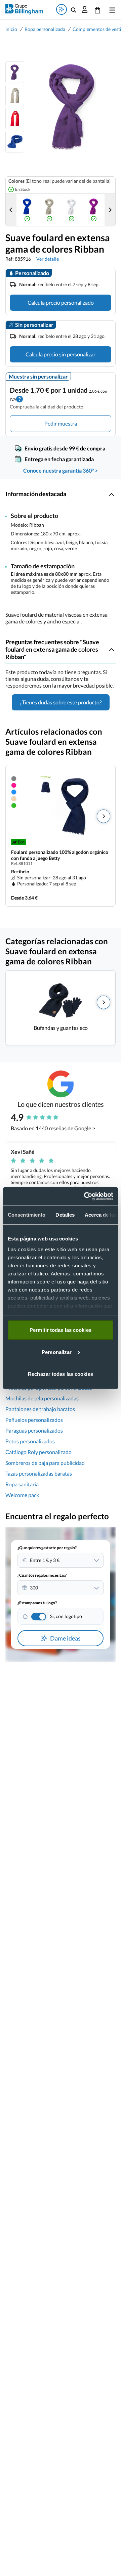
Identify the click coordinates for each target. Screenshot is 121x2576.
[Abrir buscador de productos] (74, 9)
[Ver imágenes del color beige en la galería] (49, 210)
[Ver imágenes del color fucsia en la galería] (94, 210)
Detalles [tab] (65, 1215)
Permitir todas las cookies (61, 1330)
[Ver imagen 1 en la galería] (15, 72)
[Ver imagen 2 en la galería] (15, 95)
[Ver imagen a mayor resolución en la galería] (70, 107)
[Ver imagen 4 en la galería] (15, 142)
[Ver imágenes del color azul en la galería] (27, 210)
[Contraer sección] (112, 494)
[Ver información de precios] (19, 398)
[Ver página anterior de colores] (11, 210)
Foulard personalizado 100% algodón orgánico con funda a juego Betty (60, 855)
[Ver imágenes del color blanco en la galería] (72, 210)
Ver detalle (48, 259)
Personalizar (57, 1352)
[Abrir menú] (111, 9)
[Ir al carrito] (97, 9)
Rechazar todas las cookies (61, 1374)
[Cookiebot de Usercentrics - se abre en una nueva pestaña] (85, 1196)
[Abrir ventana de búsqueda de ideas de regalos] (62, 9)
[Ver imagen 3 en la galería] (15, 119)
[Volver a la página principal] (24, 9)
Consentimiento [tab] (27, 1215)
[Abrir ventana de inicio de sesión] (85, 9)
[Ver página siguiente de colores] (110, 210)
